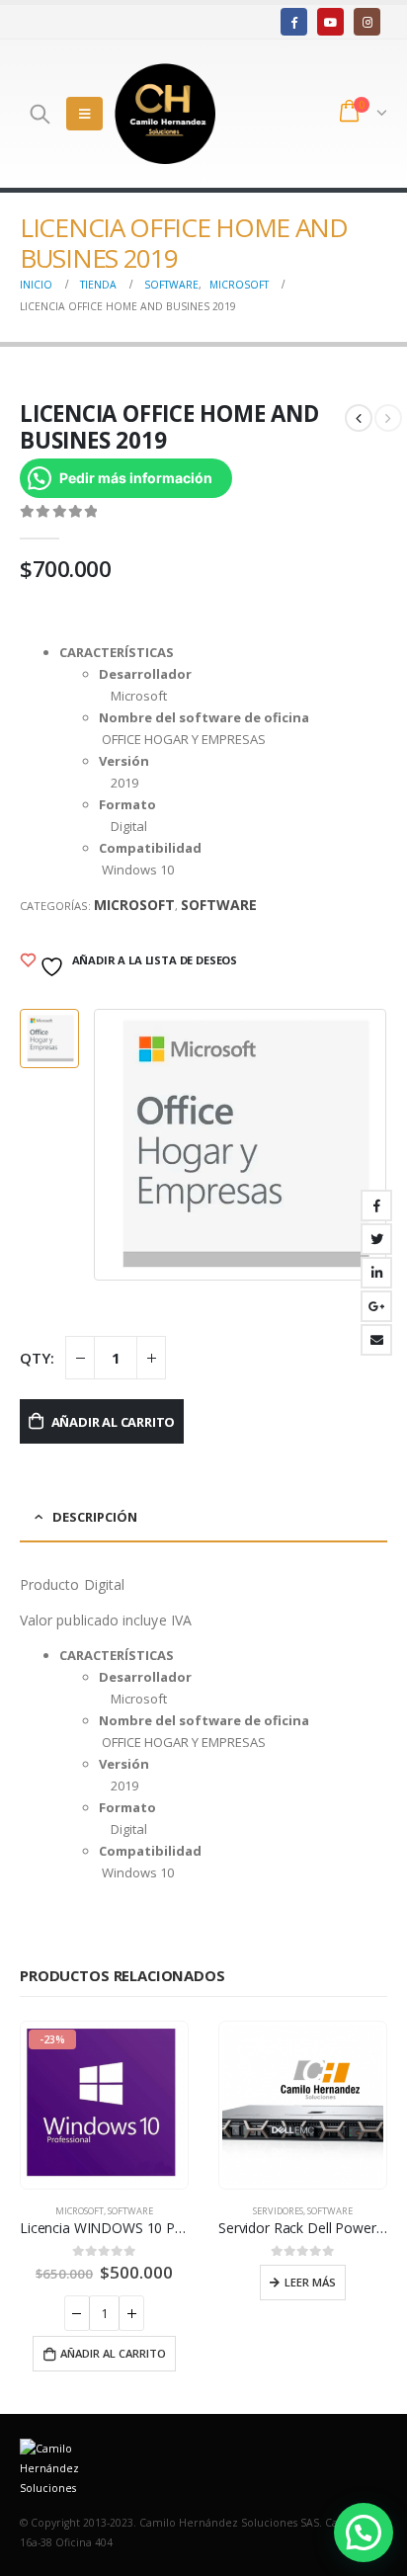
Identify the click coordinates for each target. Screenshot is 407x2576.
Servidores (278, 2211)
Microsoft (134, 905)
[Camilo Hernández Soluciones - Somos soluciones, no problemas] (165, 114)
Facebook (376, 1205)
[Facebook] (294, 21)
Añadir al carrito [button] (113, 2353)
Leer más (310, 2282)
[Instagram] (367, 21)
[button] (364, 2533)
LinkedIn (376, 1273)
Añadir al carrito (114, 1422)
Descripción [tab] (95, 1517)
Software (219, 905)
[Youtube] (330, 21)
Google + (376, 1306)
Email (376, 1340)
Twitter (376, 1239)
